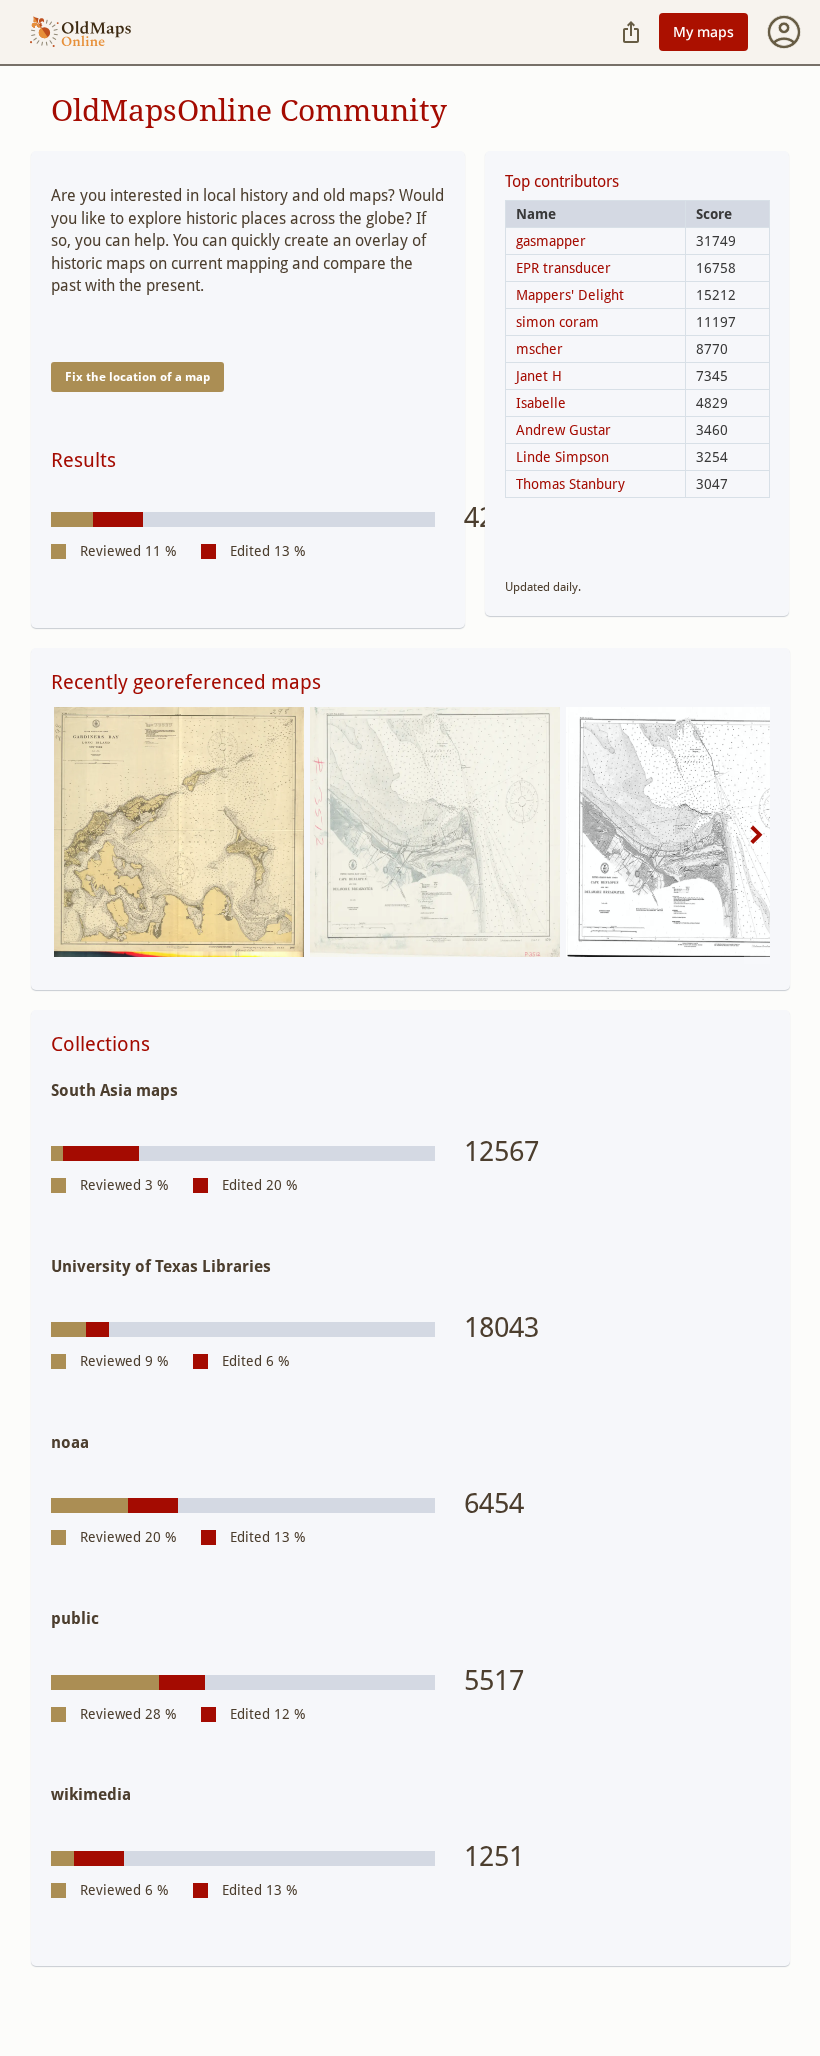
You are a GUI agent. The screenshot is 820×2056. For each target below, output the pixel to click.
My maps (703, 31)
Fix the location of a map (137, 377)
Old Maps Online (80, 32)
